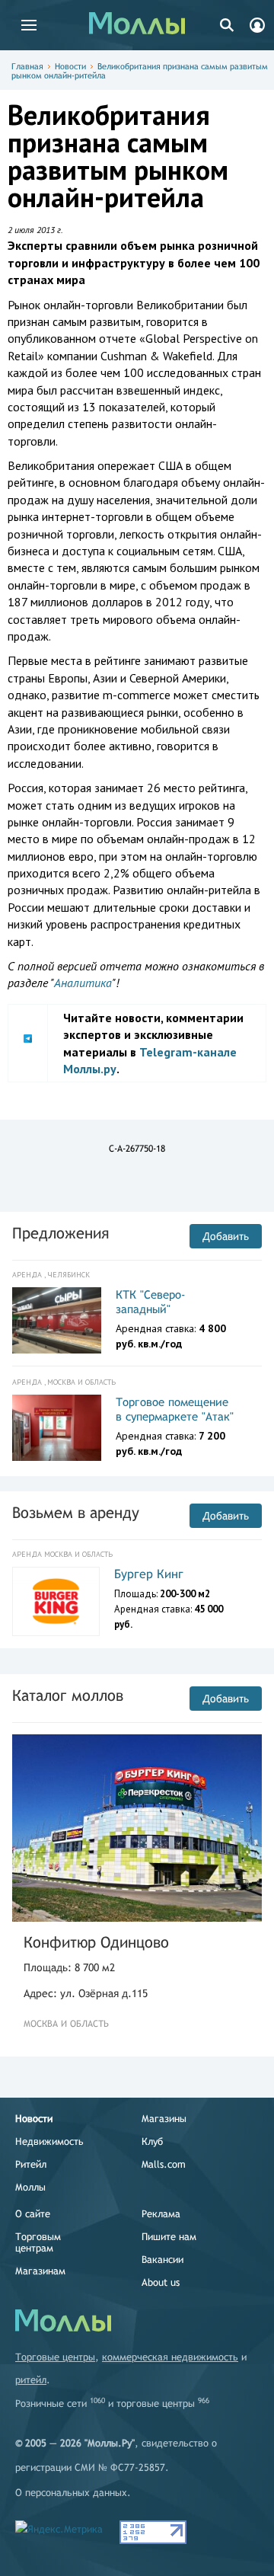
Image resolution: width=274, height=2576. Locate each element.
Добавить (226, 1236)
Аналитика (83, 983)
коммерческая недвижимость (170, 2357)
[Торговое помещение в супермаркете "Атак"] (57, 1428)
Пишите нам (169, 2237)
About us (161, 2282)
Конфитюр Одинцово (96, 1942)
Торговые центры (55, 2357)
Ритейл (31, 2164)
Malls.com (164, 2164)
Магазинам (40, 2271)
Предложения (61, 1233)
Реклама (161, 2214)
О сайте (33, 2214)
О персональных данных (71, 2493)
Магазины (164, 2119)
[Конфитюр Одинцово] (137, 1828)
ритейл (31, 2380)
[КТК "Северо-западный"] (57, 1321)
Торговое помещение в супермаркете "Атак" (175, 1409)
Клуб (152, 2141)
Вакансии (162, 2260)
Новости (70, 66)
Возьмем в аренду (76, 1512)
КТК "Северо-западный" (151, 1302)
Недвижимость (49, 2141)
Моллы (30, 2187)
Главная (27, 66)
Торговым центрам (38, 2242)
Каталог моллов (68, 1695)
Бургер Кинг (149, 1574)
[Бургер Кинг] (56, 1601)
